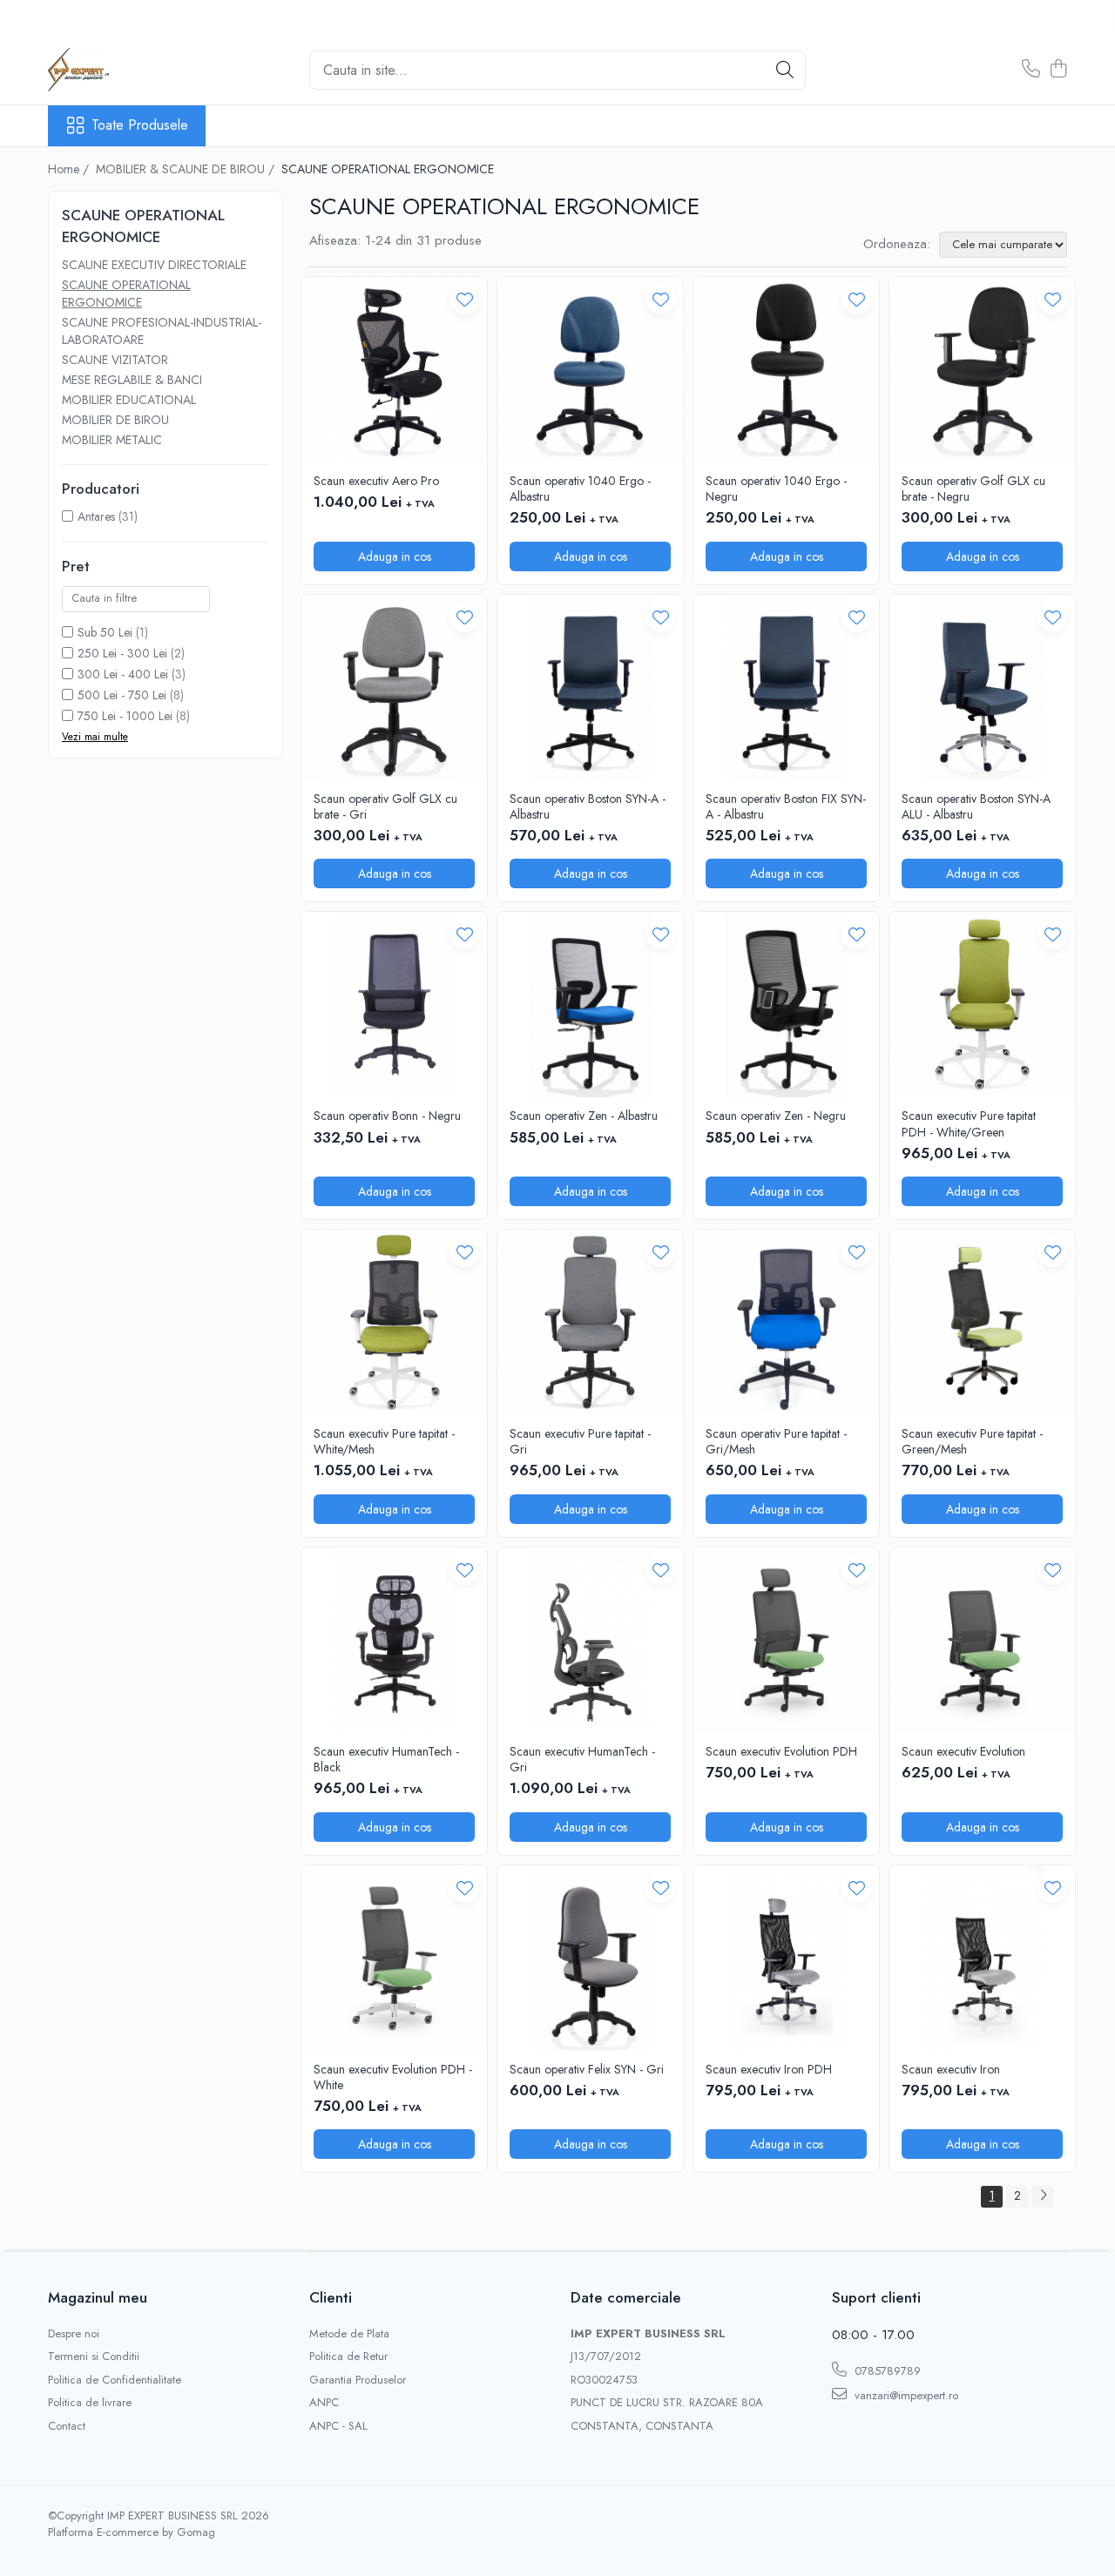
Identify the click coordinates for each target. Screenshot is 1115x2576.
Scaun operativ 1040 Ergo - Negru (776, 489)
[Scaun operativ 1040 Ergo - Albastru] (590, 370)
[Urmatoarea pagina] (1043, 2197)
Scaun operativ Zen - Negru (776, 1116)
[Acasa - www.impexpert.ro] (135, 70)
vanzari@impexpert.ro (905, 2395)
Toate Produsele (140, 125)
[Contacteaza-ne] (1031, 70)
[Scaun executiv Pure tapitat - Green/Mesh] (982, 1322)
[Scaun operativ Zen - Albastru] (590, 1005)
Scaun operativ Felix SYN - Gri (587, 2069)
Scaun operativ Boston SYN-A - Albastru (588, 806)
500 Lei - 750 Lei (122, 695)
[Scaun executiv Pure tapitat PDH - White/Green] (982, 1005)
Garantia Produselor (358, 2380)
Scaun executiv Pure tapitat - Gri (580, 1441)
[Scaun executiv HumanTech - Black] (394, 1640)
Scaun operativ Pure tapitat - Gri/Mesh (776, 1441)
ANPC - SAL (338, 2426)
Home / (70, 169)
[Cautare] (785, 70)
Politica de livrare (90, 2403)
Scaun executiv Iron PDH (769, 2069)
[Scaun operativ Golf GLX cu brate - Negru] (982, 370)
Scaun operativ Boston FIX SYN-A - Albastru (786, 806)
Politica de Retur (348, 2357)
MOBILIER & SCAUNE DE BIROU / (187, 169)
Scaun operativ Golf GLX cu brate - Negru (973, 489)
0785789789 (886, 2371)
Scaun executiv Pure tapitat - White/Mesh (384, 1441)
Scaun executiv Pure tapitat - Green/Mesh (972, 1441)
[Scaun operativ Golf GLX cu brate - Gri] (394, 688)
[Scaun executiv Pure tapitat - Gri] (590, 1322)
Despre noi (74, 2334)
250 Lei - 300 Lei (122, 653)
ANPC (324, 2403)
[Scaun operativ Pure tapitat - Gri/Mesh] (786, 1322)
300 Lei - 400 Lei (123, 674)
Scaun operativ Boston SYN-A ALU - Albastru (976, 806)
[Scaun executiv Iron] (982, 1958)
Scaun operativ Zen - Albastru (584, 1116)
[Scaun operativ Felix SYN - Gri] (590, 1958)
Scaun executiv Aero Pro (376, 481)
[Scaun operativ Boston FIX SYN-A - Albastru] (786, 688)
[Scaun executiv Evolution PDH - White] (394, 1958)
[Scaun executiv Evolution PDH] (786, 1640)
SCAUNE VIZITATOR (115, 360)
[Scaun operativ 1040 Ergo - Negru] (786, 370)
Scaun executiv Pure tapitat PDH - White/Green (969, 1123)
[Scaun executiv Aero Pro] (394, 370)
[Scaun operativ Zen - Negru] (786, 1005)
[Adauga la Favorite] (465, 299)
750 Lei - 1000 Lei (125, 716)
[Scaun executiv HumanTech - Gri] (590, 1640)
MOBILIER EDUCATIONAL (129, 400)
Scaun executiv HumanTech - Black (386, 1759)
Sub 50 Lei (105, 632)
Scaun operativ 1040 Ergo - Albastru (580, 489)
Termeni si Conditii (94, 2357)
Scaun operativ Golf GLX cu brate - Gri (385, 806)
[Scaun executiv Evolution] (982, 1640)
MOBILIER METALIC (112, 440)
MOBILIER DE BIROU (115, 420)
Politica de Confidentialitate (115, 2380)
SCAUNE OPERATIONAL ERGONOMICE (126, 293)
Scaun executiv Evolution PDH (781, 1751)
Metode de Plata (349, 2334)
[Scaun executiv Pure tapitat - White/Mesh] (394, 1322)
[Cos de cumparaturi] (1058, 70)
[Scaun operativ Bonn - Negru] (394, 1005)
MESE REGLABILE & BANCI (132, 380)
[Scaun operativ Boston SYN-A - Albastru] (590, 688)
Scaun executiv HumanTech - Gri (582, 1759)
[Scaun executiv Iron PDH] (786, 1958)
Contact (67, 2426)
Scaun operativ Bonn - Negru (387, 1116)
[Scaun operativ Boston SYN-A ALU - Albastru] (982, 688)
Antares (96, 516)
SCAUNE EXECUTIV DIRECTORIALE (154, 265)
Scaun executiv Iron (951, 2069)
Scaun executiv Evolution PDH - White (393, 2077)
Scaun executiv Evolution (963, 1751)
